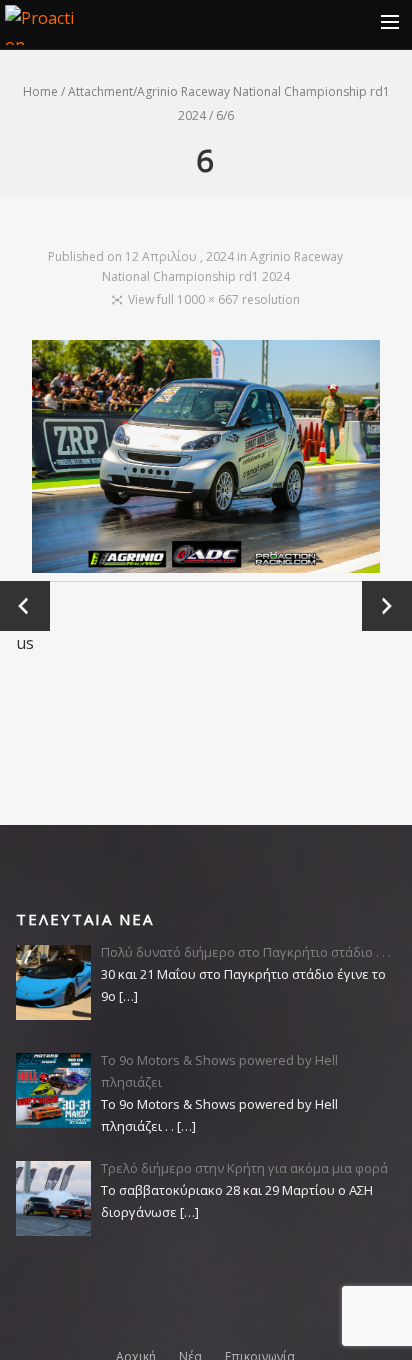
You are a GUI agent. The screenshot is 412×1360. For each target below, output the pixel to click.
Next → (387, 605)
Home (40, 91)
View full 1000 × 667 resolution (214, 299)
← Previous (25, 606)
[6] (206, 460)
